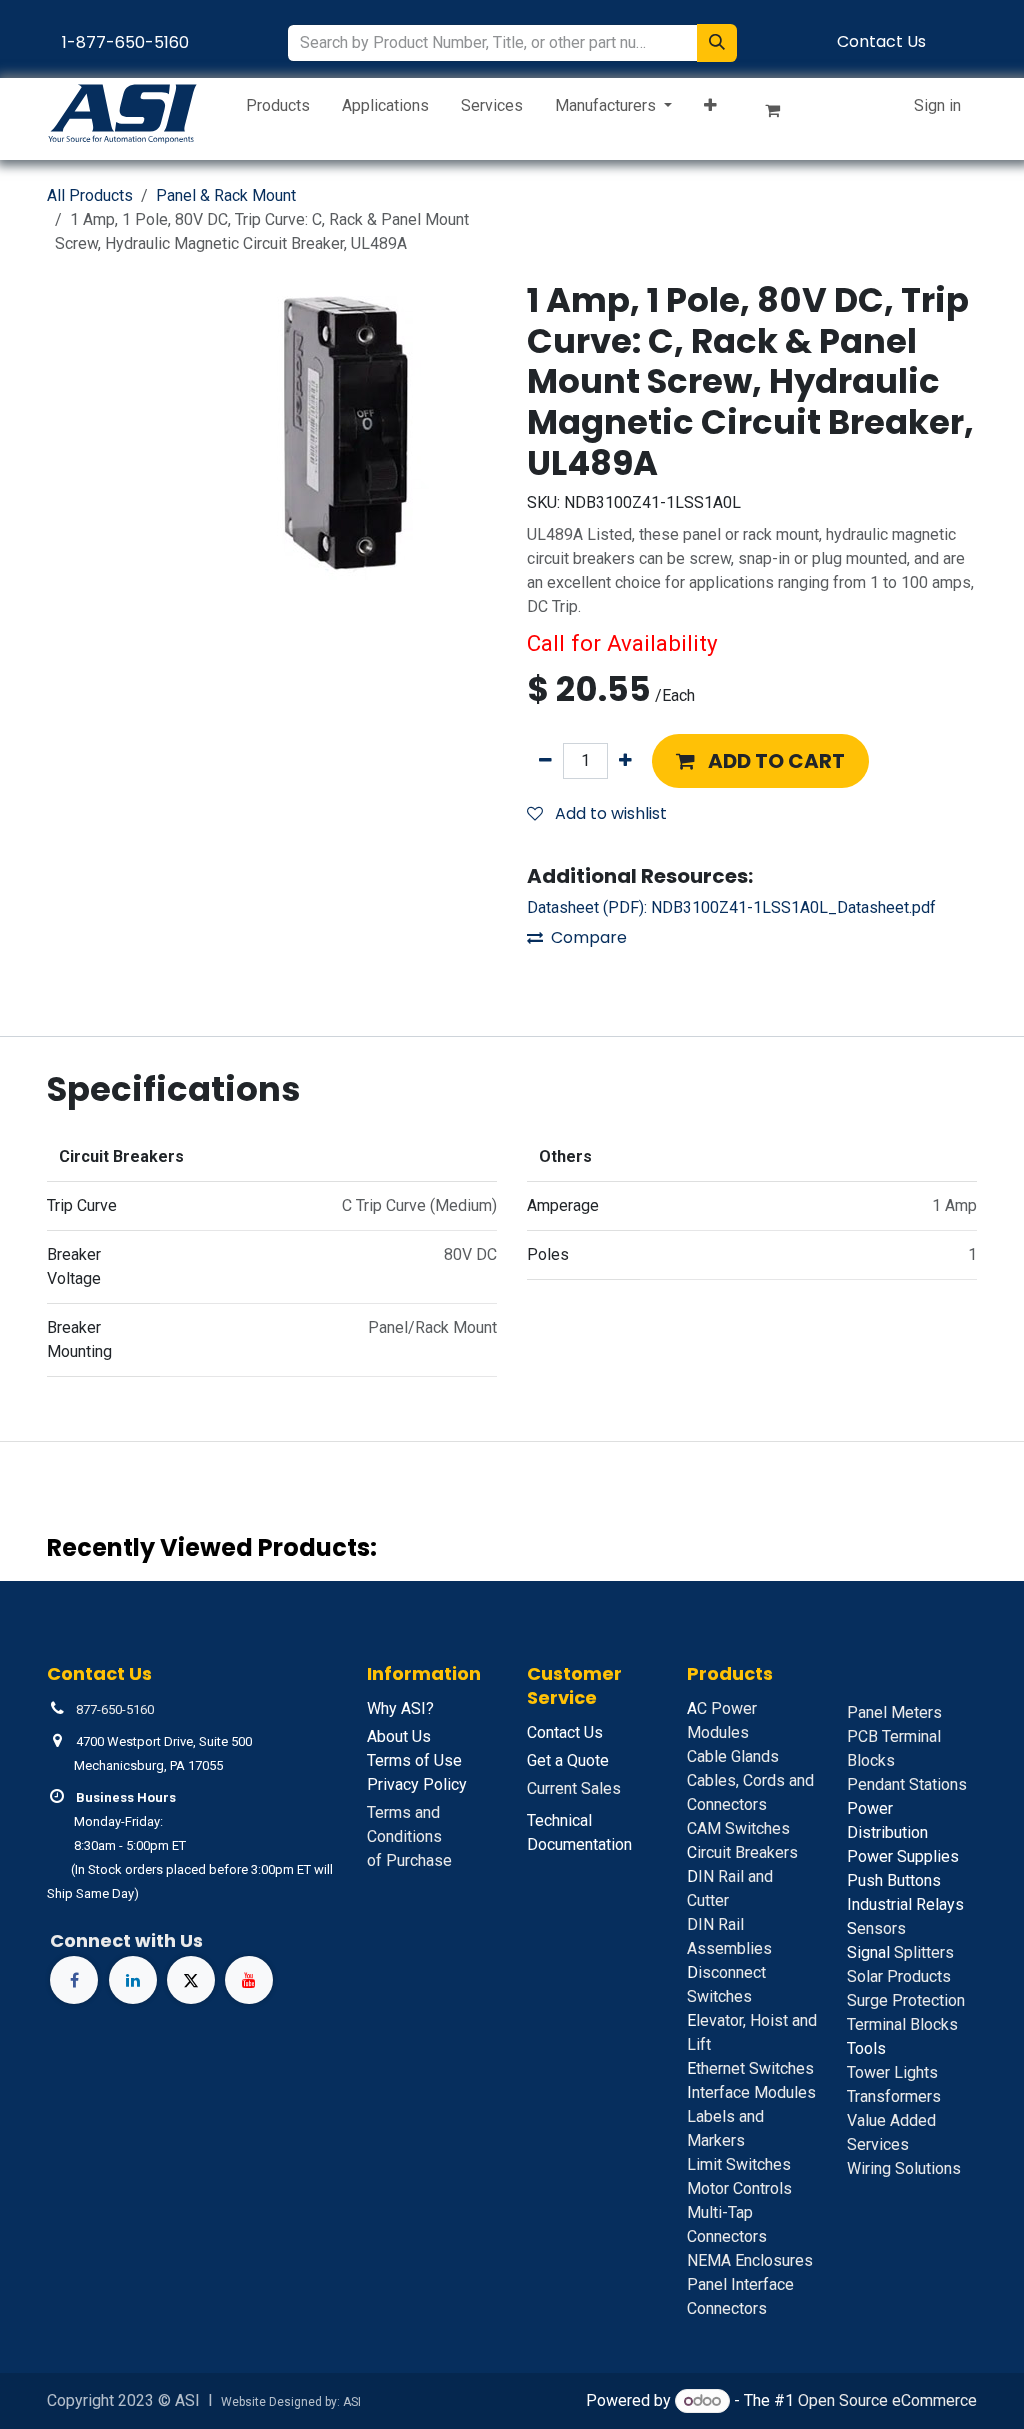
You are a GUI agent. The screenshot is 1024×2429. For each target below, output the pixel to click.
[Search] (717, 43)
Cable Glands (733, 1756)
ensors (876, 1928)
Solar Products (899, 1976)
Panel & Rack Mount (226, 195)
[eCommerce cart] (781, 114)
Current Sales (574, 1788)
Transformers (894, 2096)
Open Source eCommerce (887, 2400)
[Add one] (625, 761)
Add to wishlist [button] (609, 813)
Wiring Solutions (904, 2168)
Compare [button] (589, 937)
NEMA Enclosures (750, 2260)
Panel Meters (894, 1712)
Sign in (937, 105)
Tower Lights (892, 2072)
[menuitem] (278, 110)
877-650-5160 (115, 1709)
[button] (760, 761)
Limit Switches (739, 2164)
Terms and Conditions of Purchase (409, 1836)
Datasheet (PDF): (731, 907)
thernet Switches (750, 2068)
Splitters (900, 1952)
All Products (90, 195)
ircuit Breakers (742, 1852)
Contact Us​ (881, 41)
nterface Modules (751, 2092)
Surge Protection (906, 2000)
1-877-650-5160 (125, 42)
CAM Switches (738, 1828)
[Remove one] (545, 761)
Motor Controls (739, 2188)
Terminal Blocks (902, 2024)
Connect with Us (126, 1940)
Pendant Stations (907, 1784)
